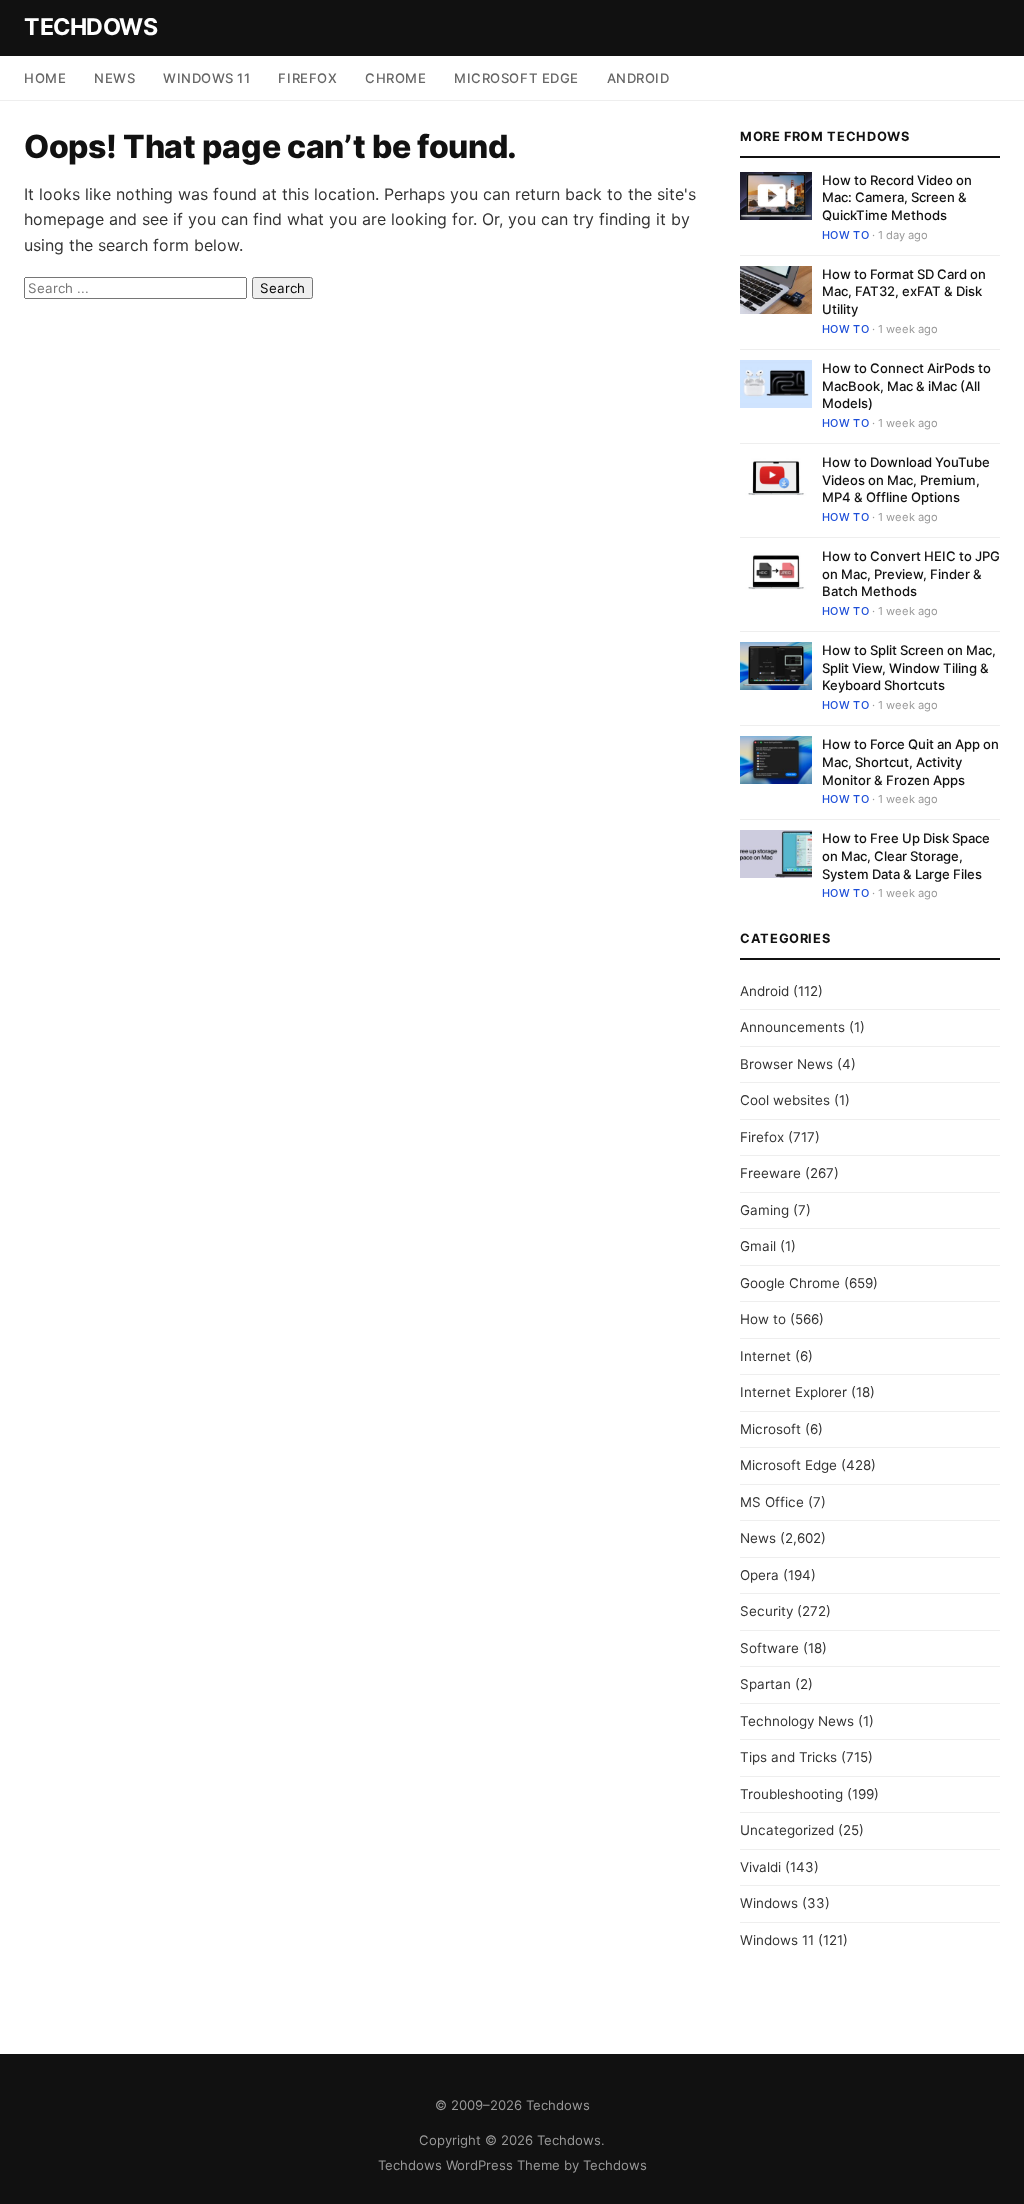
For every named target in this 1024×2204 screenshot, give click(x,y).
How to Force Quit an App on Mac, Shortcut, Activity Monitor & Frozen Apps (910, 761)
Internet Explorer (793, 1392)
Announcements (792, 1027)
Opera (759, 1575)
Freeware (770, 1173)
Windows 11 (206, 78)
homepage (64, 219)
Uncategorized (787, 1830)
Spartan (765, 1684)
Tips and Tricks (788, 1757)
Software (769, 1648)
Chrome (395, 78)
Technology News (797, 1721)
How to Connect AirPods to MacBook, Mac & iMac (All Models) (906, 385)
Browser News (786, 1064)
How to (845, 235)
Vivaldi (760, 1867)
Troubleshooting (791, 1794)
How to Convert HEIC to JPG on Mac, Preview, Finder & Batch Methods (911, 573)
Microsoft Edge (516, 78)
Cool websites (785, 1100)
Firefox (307, 78)
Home (45, 78)
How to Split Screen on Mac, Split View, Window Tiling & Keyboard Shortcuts (909, 667)
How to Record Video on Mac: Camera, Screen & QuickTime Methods (897, 197)
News (114, 78)
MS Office (772, 1502)
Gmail (758, 1246)
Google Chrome (790, 1283)
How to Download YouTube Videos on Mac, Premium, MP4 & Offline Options (906, 479)
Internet (765, 1356)
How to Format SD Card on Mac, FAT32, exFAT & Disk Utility (904, 291)
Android (638, 78)
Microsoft (770, 1429)
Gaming (764, 1210)
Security (766, 1611)
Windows (769, 1903)
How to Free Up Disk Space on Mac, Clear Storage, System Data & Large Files (906, 855)
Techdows (90, 27)
